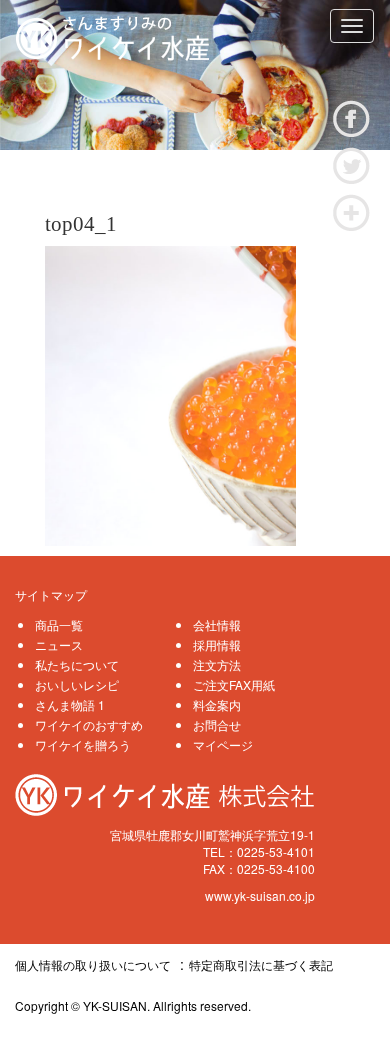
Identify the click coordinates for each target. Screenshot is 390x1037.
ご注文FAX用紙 (234, 684)
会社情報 (217, 624)
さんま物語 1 (70, 704)
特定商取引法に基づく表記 (261, 964)
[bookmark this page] (351, 210)
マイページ (223, 744)
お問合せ (217, 724)
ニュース (59, 644)
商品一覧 (59, 624)
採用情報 (217, 644)
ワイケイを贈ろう (83, 744)
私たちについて (77, 664)
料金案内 (217, 704)
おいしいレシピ (77, 684)
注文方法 (217, 664)
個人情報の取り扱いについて (93, 964)
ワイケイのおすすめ (89, 724)
